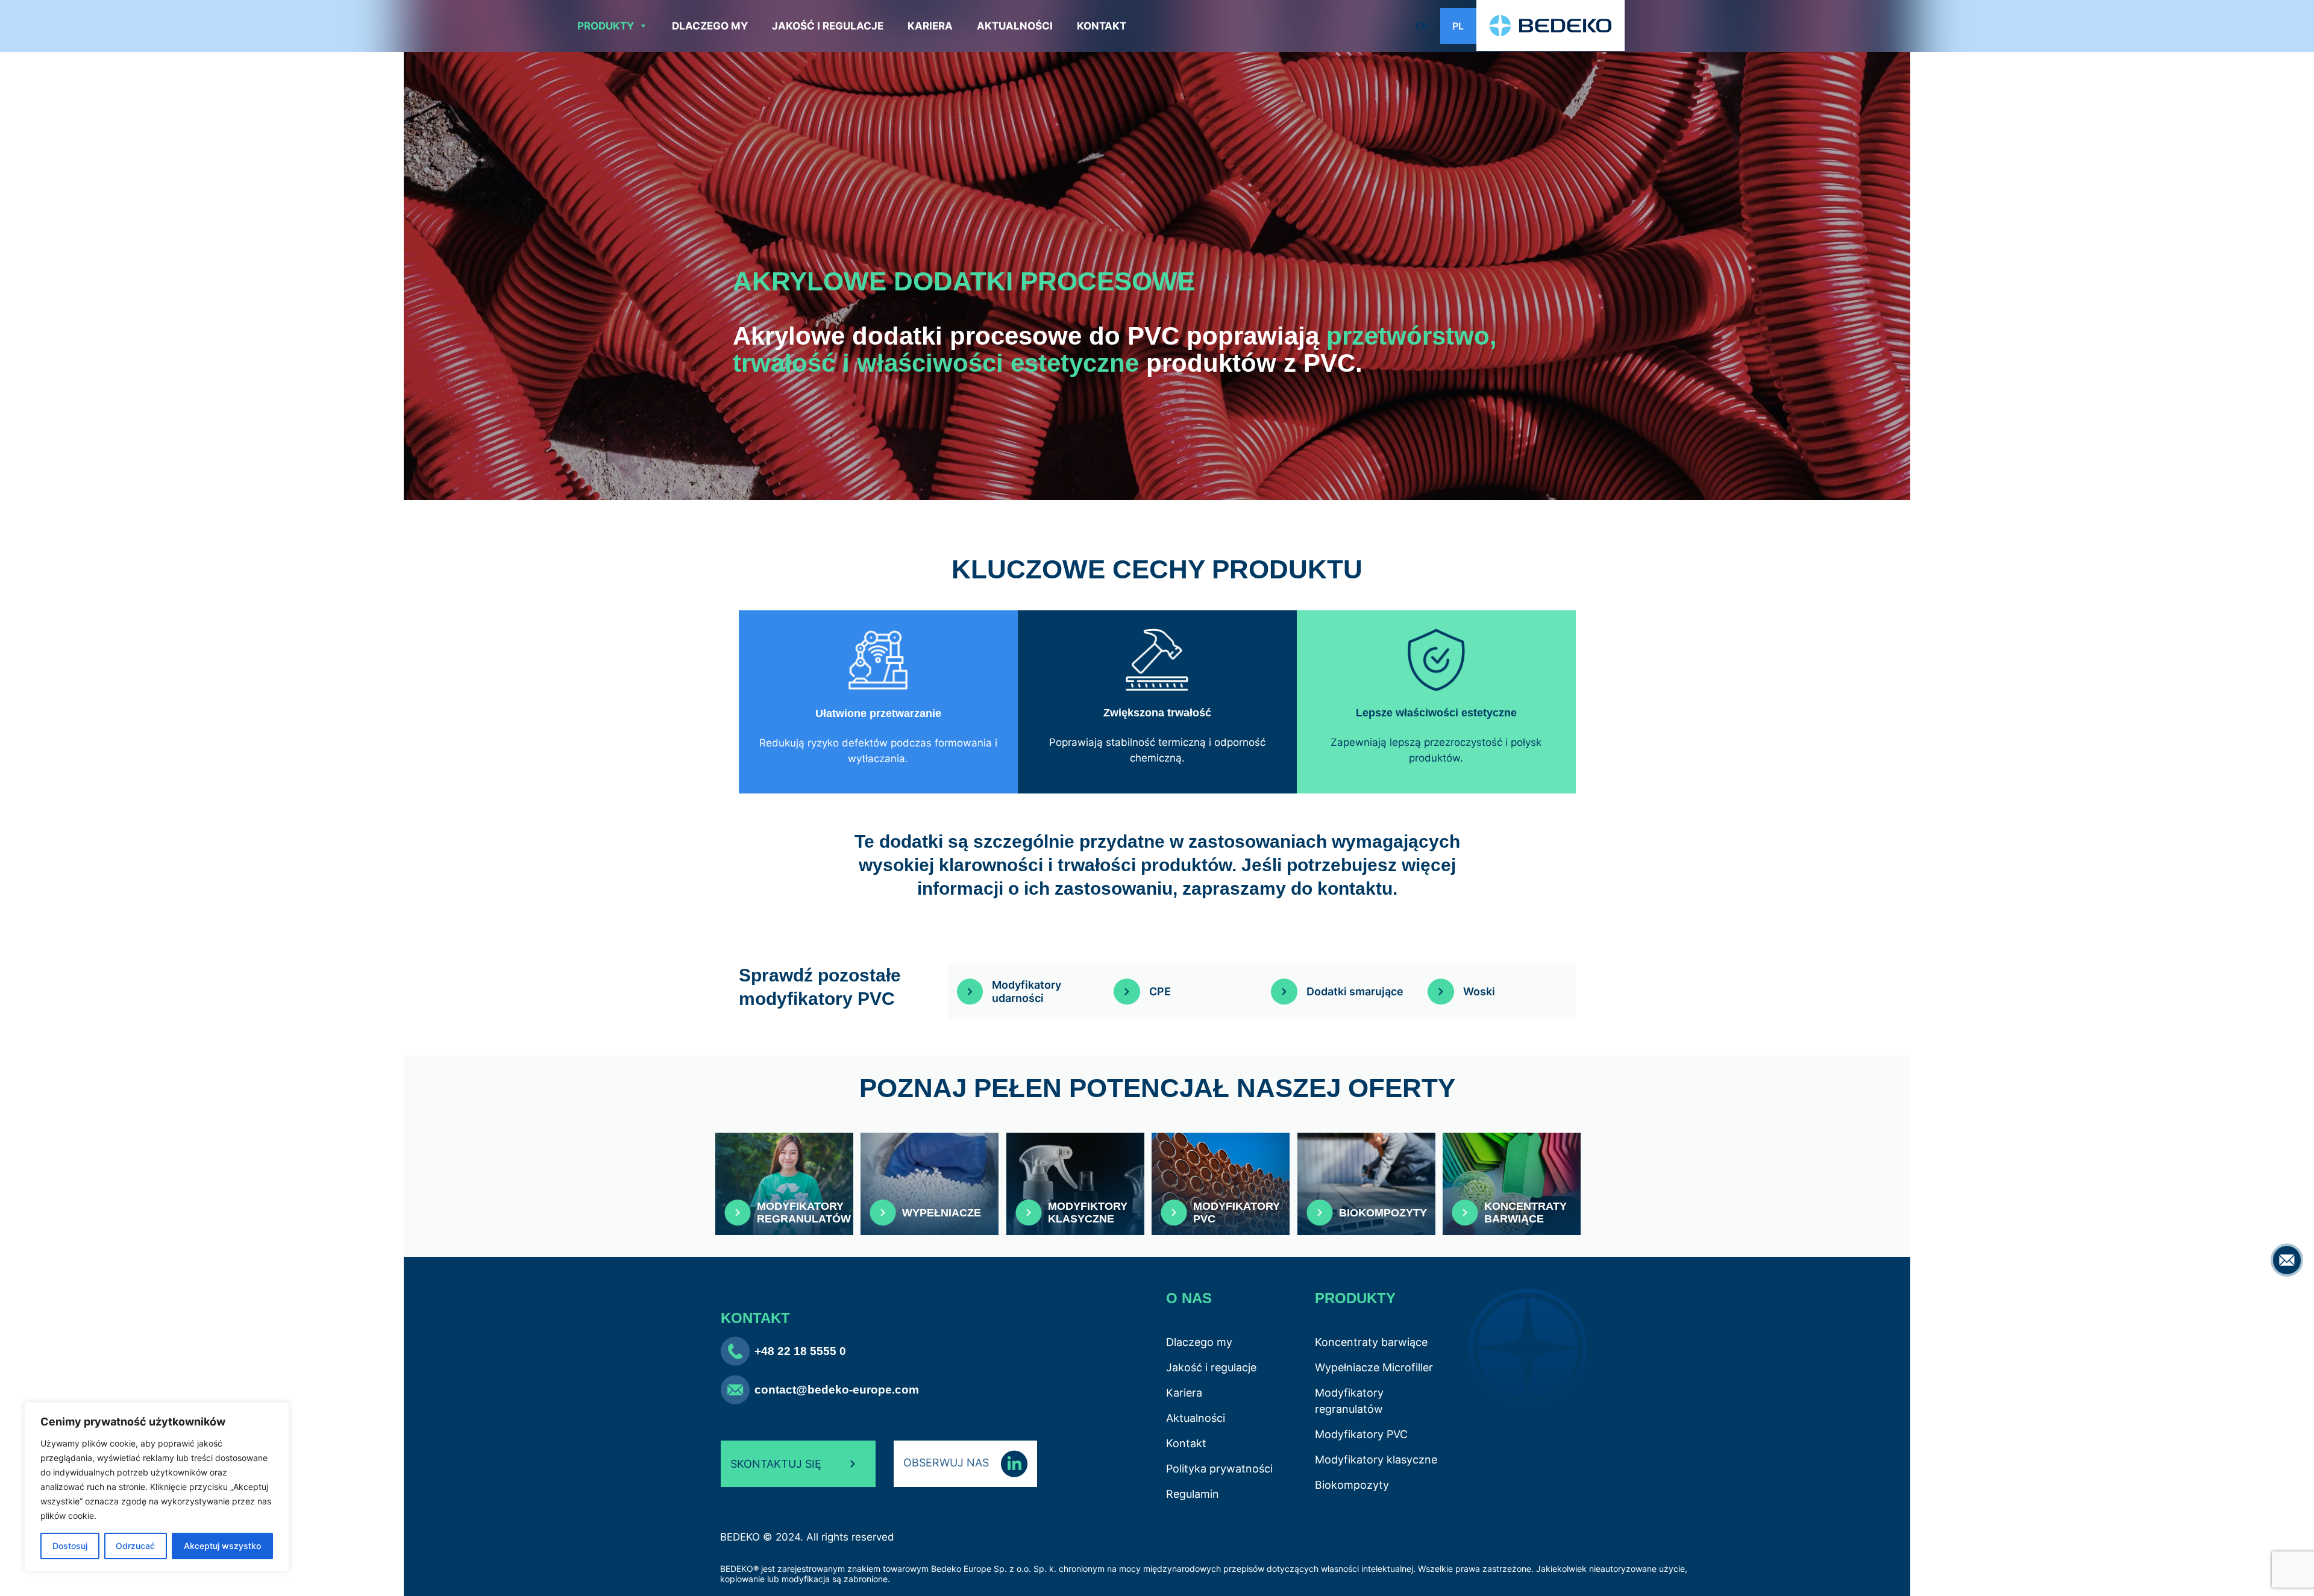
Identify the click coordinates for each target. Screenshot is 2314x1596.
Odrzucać (135, 1546)
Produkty (606, 26)
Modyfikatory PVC (1361, 1434)
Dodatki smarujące (1355, 991)
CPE (1160, 991)
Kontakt (1102, 26)
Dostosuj (70, 1546)
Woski (1479, 991)
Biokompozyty (1352, 1485)
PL (1458, 26)
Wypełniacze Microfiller (1374, 1367)
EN (1422, 26)
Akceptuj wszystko (222, 1546)
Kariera (930, 26)
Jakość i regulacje (828, 26)
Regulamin (1193, 1494)
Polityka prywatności (1219, 1469)
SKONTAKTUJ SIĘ (776, 1464)
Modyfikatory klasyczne (1376, 1460)
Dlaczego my (710, 26)
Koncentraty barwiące (1371, 1342)
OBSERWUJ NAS (948, 1463)
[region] (157, 1487)
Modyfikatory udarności (1027, 991)
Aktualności (1015, 26)
